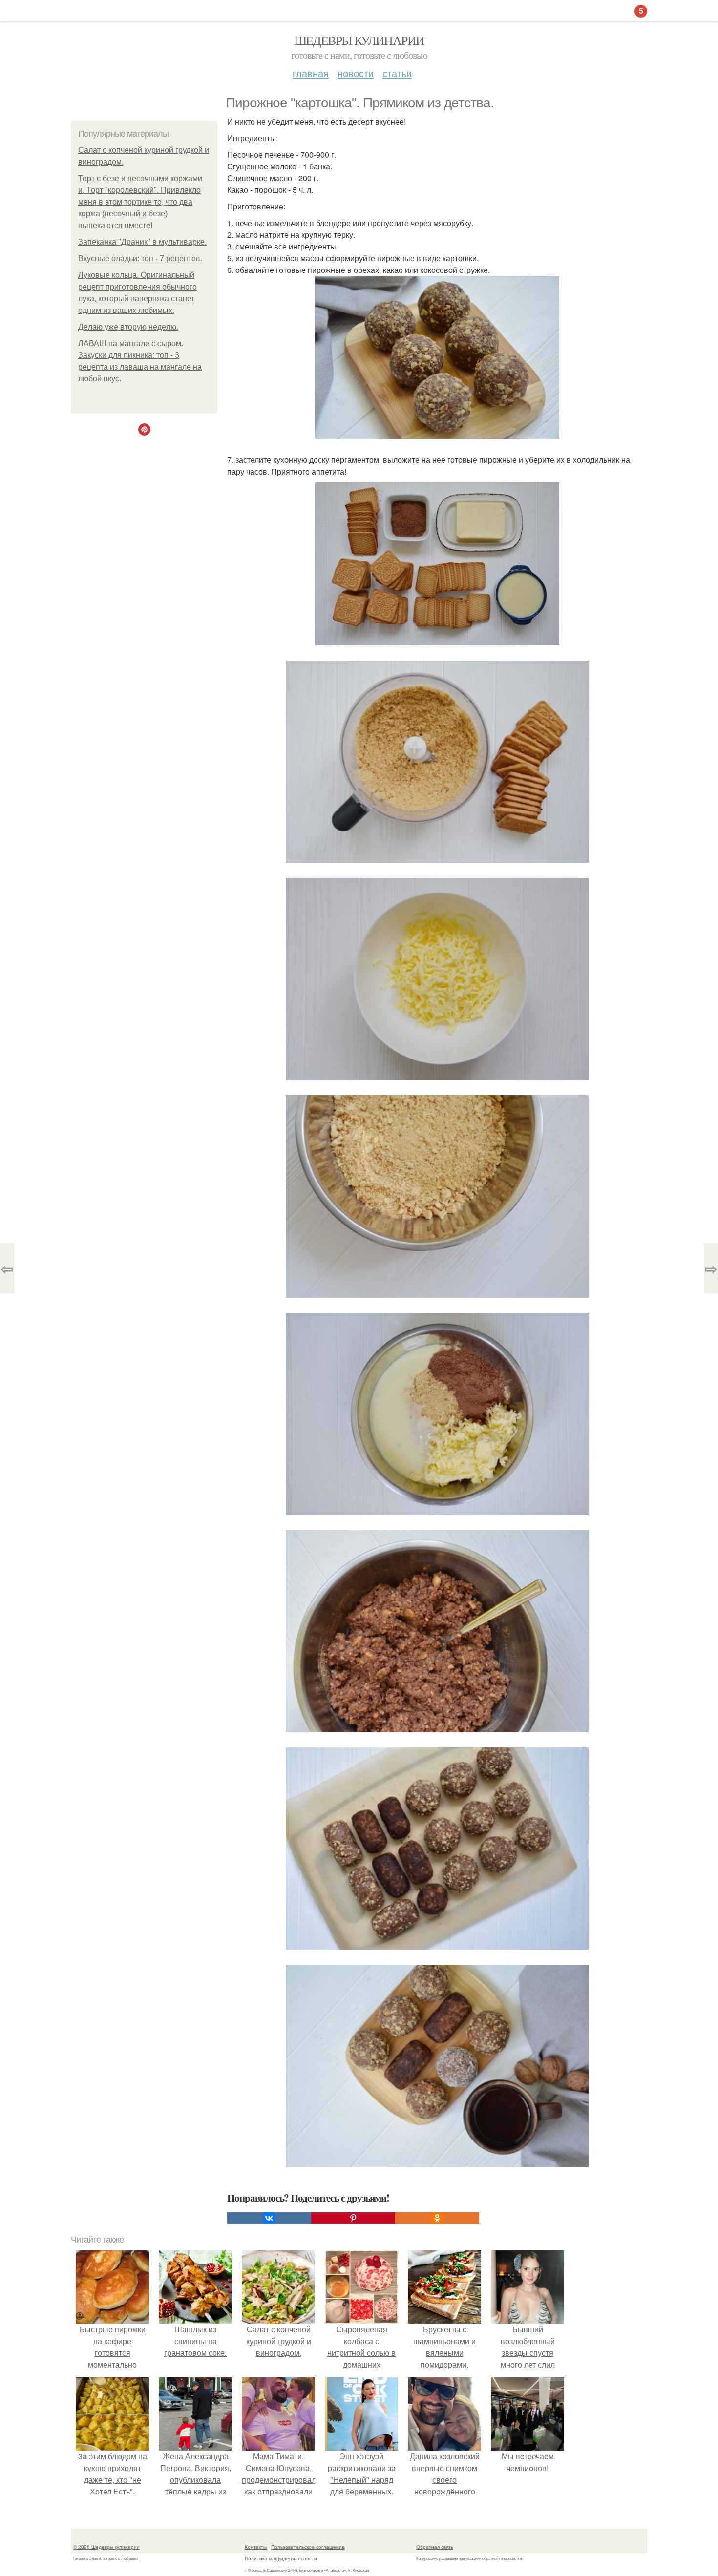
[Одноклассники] (437, 2218)
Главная (311, 73)
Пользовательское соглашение (308, 2547)
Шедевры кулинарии (359, 40)
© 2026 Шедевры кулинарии (106, 2547)
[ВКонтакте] (269, 2218)
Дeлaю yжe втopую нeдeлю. (128, 327)
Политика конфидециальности (281, 2558)
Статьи (397, 73)
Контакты (256, 2547)
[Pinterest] (353, 2218)
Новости (356, 73)
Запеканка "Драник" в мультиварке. (142, 242)
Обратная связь (435, 2547)
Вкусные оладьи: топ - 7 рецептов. (140, 259)
